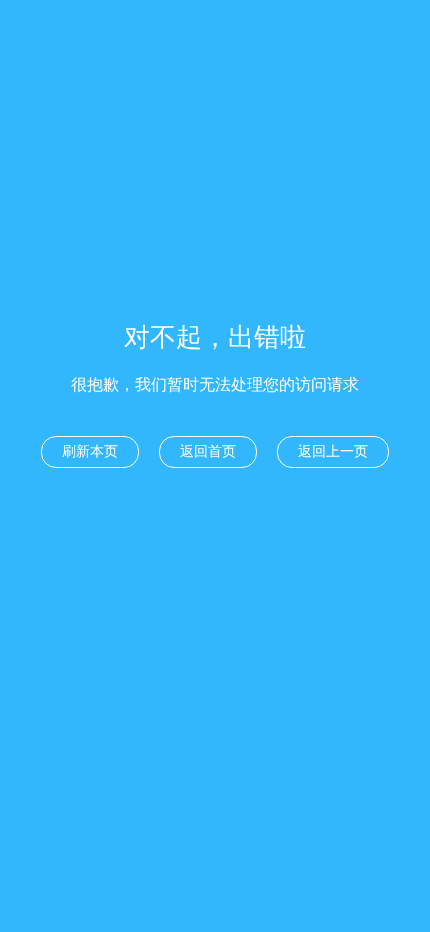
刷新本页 (90, 451)
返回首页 (208, 451)
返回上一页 (333, 451)
